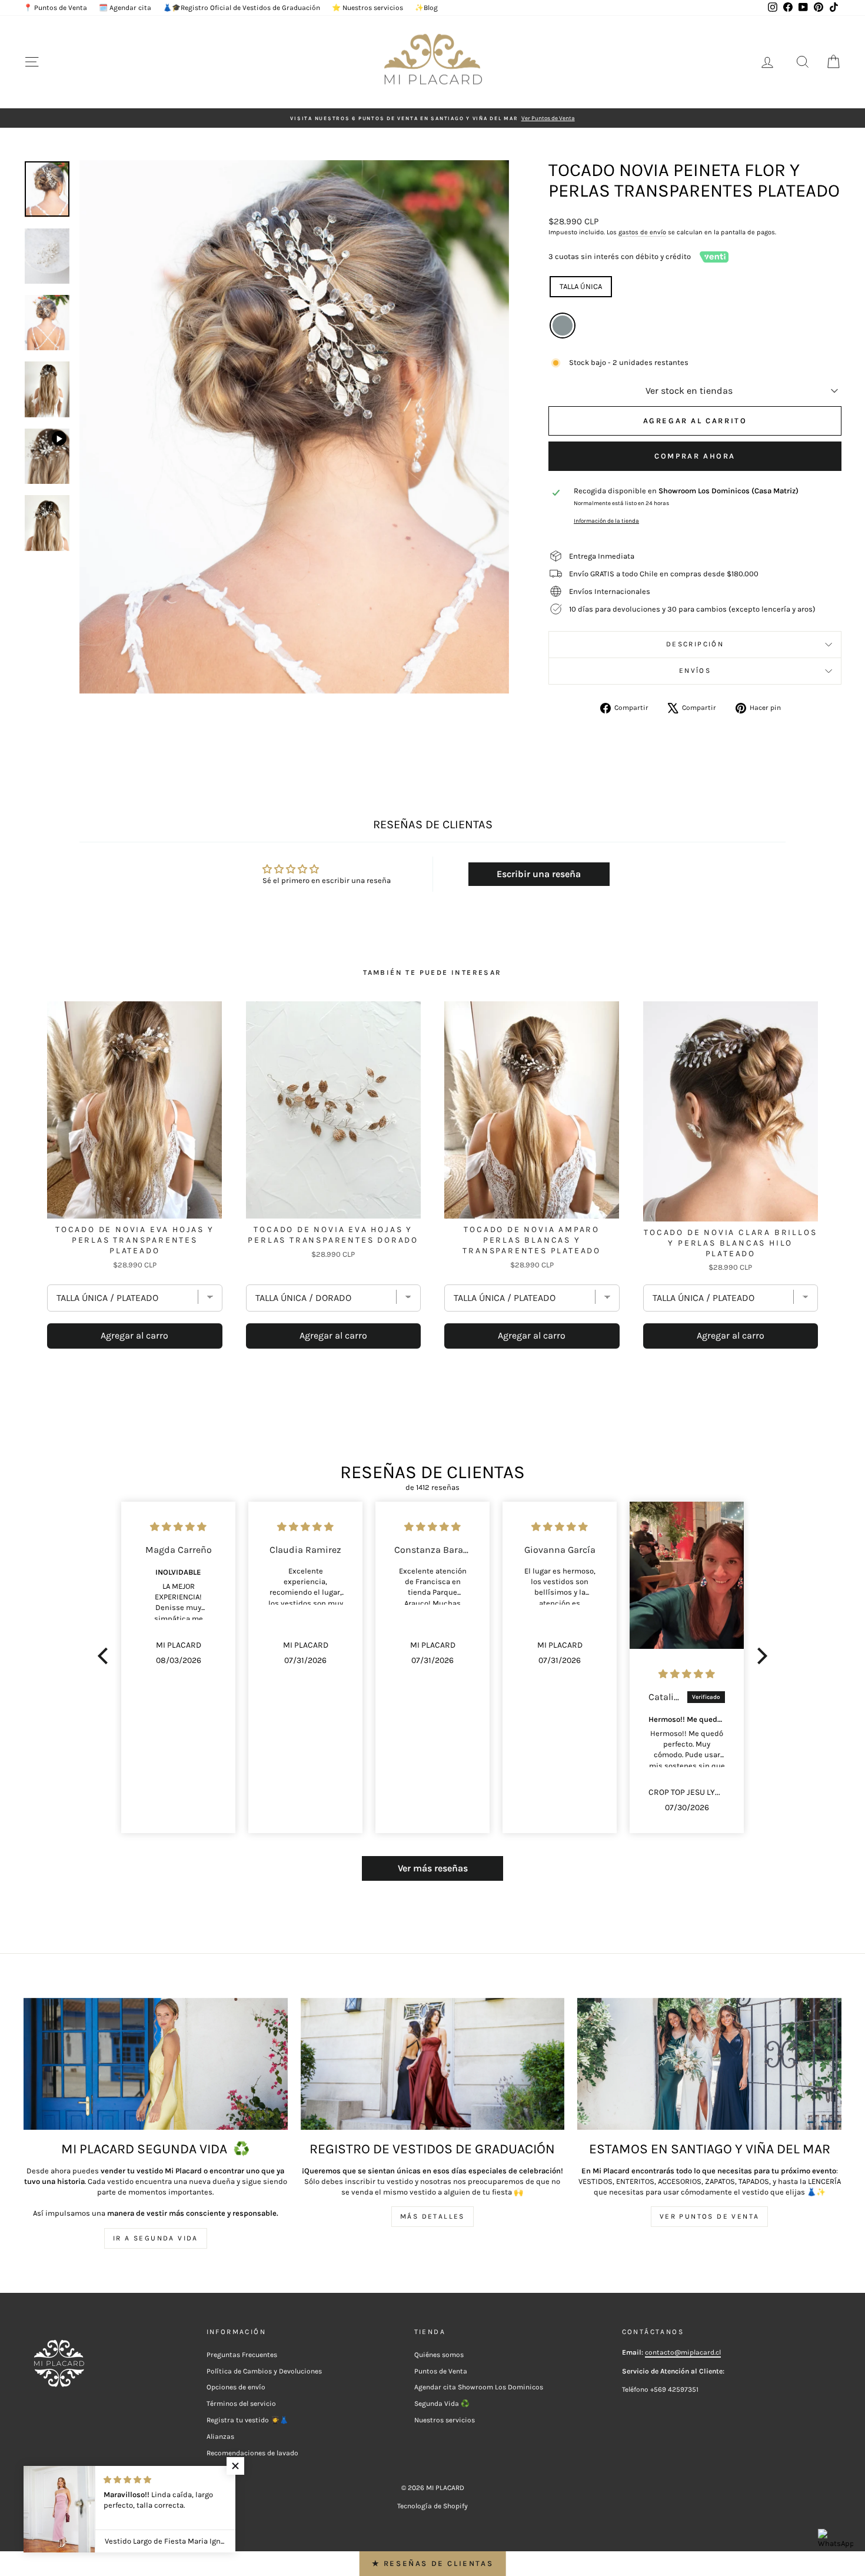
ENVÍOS (695, 670)
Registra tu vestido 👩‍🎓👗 (247, 2420)
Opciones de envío (236, 2387)
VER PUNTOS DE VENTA (710, 2216)
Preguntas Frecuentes (242, 2355)
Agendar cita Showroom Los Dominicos (479, 2387)
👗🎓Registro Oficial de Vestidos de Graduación (242, 8)
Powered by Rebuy (432, 1382)
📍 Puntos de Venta (55, 8)
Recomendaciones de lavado (252, 2453)
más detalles (432, 2216)
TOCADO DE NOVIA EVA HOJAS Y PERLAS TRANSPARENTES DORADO (333, 1235)
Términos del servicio (241, 2404)
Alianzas (220, 2436)
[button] (106, 1656)
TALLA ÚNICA (581, 286)
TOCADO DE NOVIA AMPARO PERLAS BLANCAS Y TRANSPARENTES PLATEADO (532, 1240)
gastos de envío (642, 232)
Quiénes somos (439, 2355)
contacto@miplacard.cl (683, 2352)
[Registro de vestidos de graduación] (433, 2064)
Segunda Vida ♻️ (442, 2404)
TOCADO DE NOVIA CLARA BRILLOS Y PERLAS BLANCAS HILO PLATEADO (730, 1243)
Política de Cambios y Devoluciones (264, 2371)
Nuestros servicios (445, 2420)
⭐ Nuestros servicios (367, 8)
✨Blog (426, 8)
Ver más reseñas (433, 1868)
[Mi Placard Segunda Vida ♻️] (156, 2064)
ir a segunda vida (156, 2238)
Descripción (695, 644)
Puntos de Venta (441, 2371)
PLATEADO (563, 326)
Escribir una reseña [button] (539, 874)
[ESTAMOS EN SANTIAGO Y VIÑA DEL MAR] (709, 2064)
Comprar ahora (695, 456)
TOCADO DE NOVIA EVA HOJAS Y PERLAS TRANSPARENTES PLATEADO (135, 1240)
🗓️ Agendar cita (125, 8)
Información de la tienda (606, 521)
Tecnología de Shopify (432, 2506)
